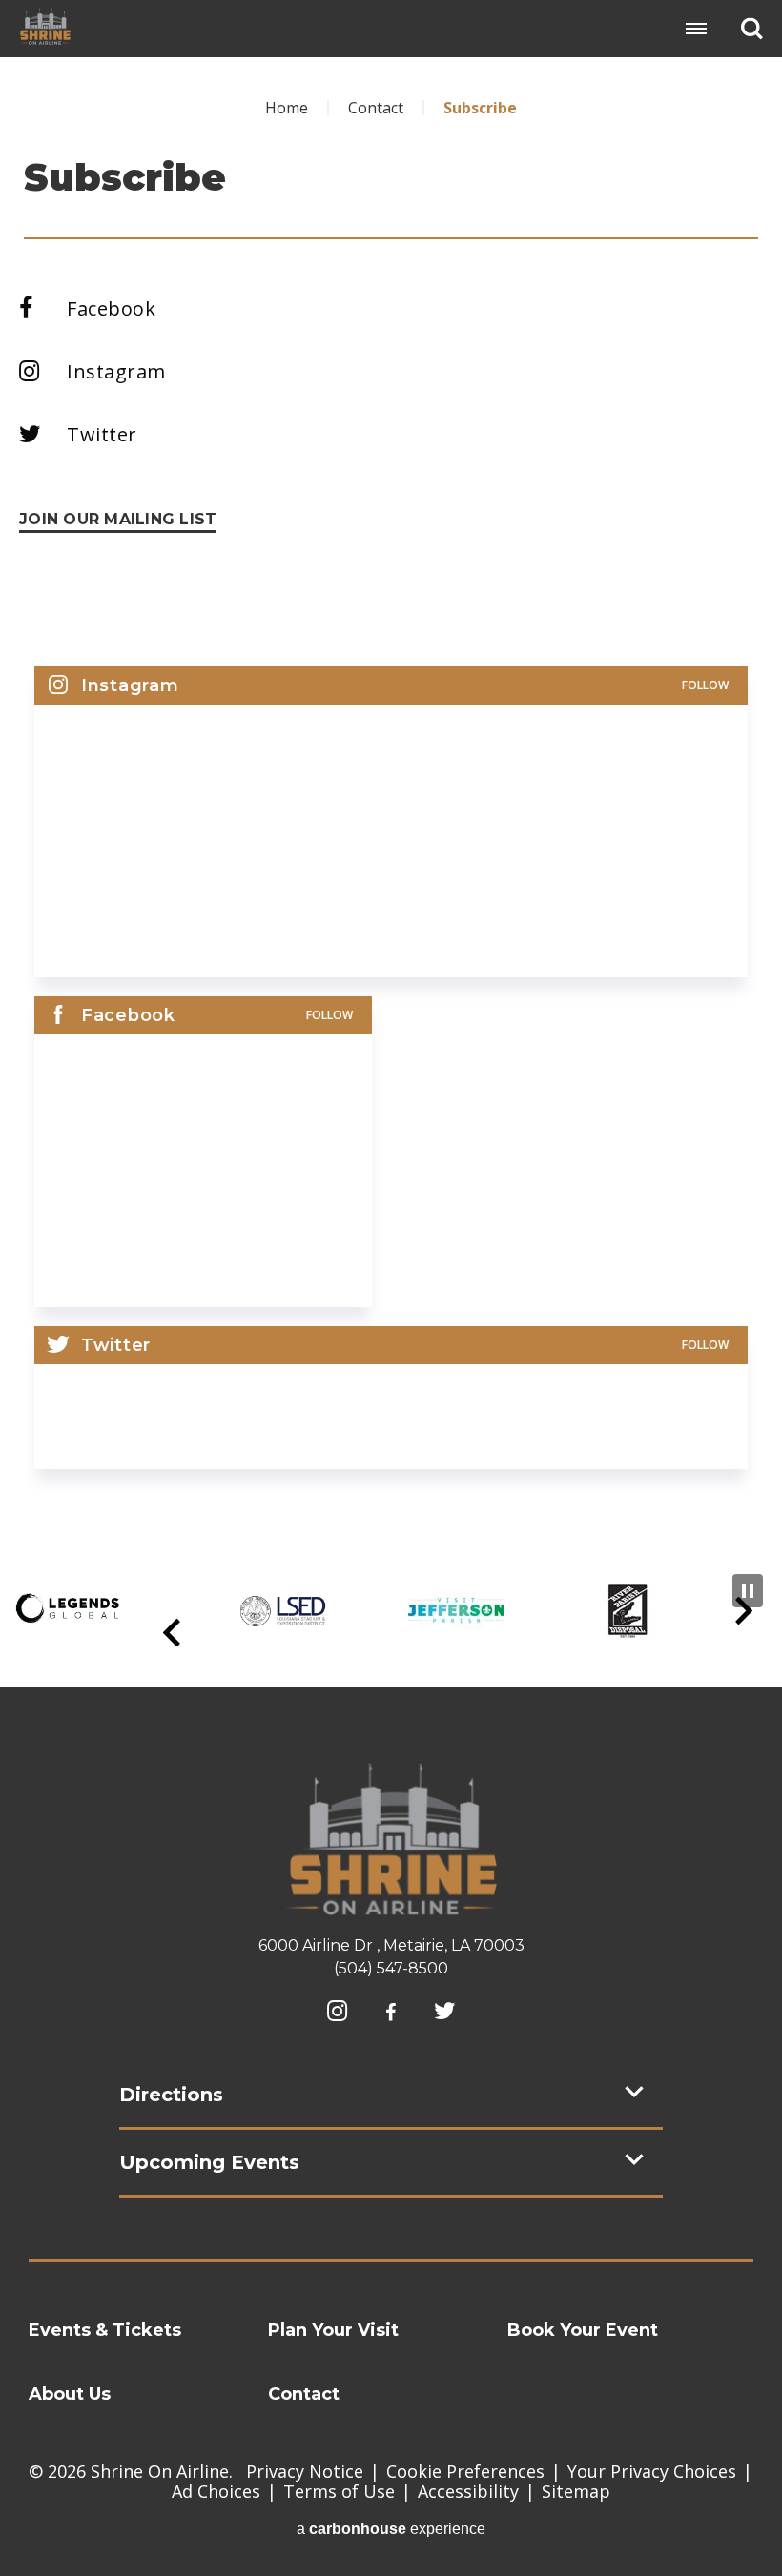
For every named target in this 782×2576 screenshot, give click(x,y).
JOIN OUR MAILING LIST (118, 519)
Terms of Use (339, 2491)
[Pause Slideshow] (748, 1591)
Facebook (111, 308)
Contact (376, 108)
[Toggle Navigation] (696, 29)
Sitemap (576, 2491)
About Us (70, 2394)
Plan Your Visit (333, 2330)
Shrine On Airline (45, 26)
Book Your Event (583, 2330)
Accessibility (468, 2491)
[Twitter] (445, 2011)
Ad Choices (216, 2491)
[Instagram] (337, 2011)
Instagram (116, 371)
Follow (705, 685)
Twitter (102, 434)
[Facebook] (391, 2013)
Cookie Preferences (465, 2471)
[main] (391, 797)
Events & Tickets (105, 2330)
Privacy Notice (305, 2471)
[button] (172, 1633)
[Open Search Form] (752, 28)
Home (287, 108)
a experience (391, 2529)
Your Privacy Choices (652, 2471)
